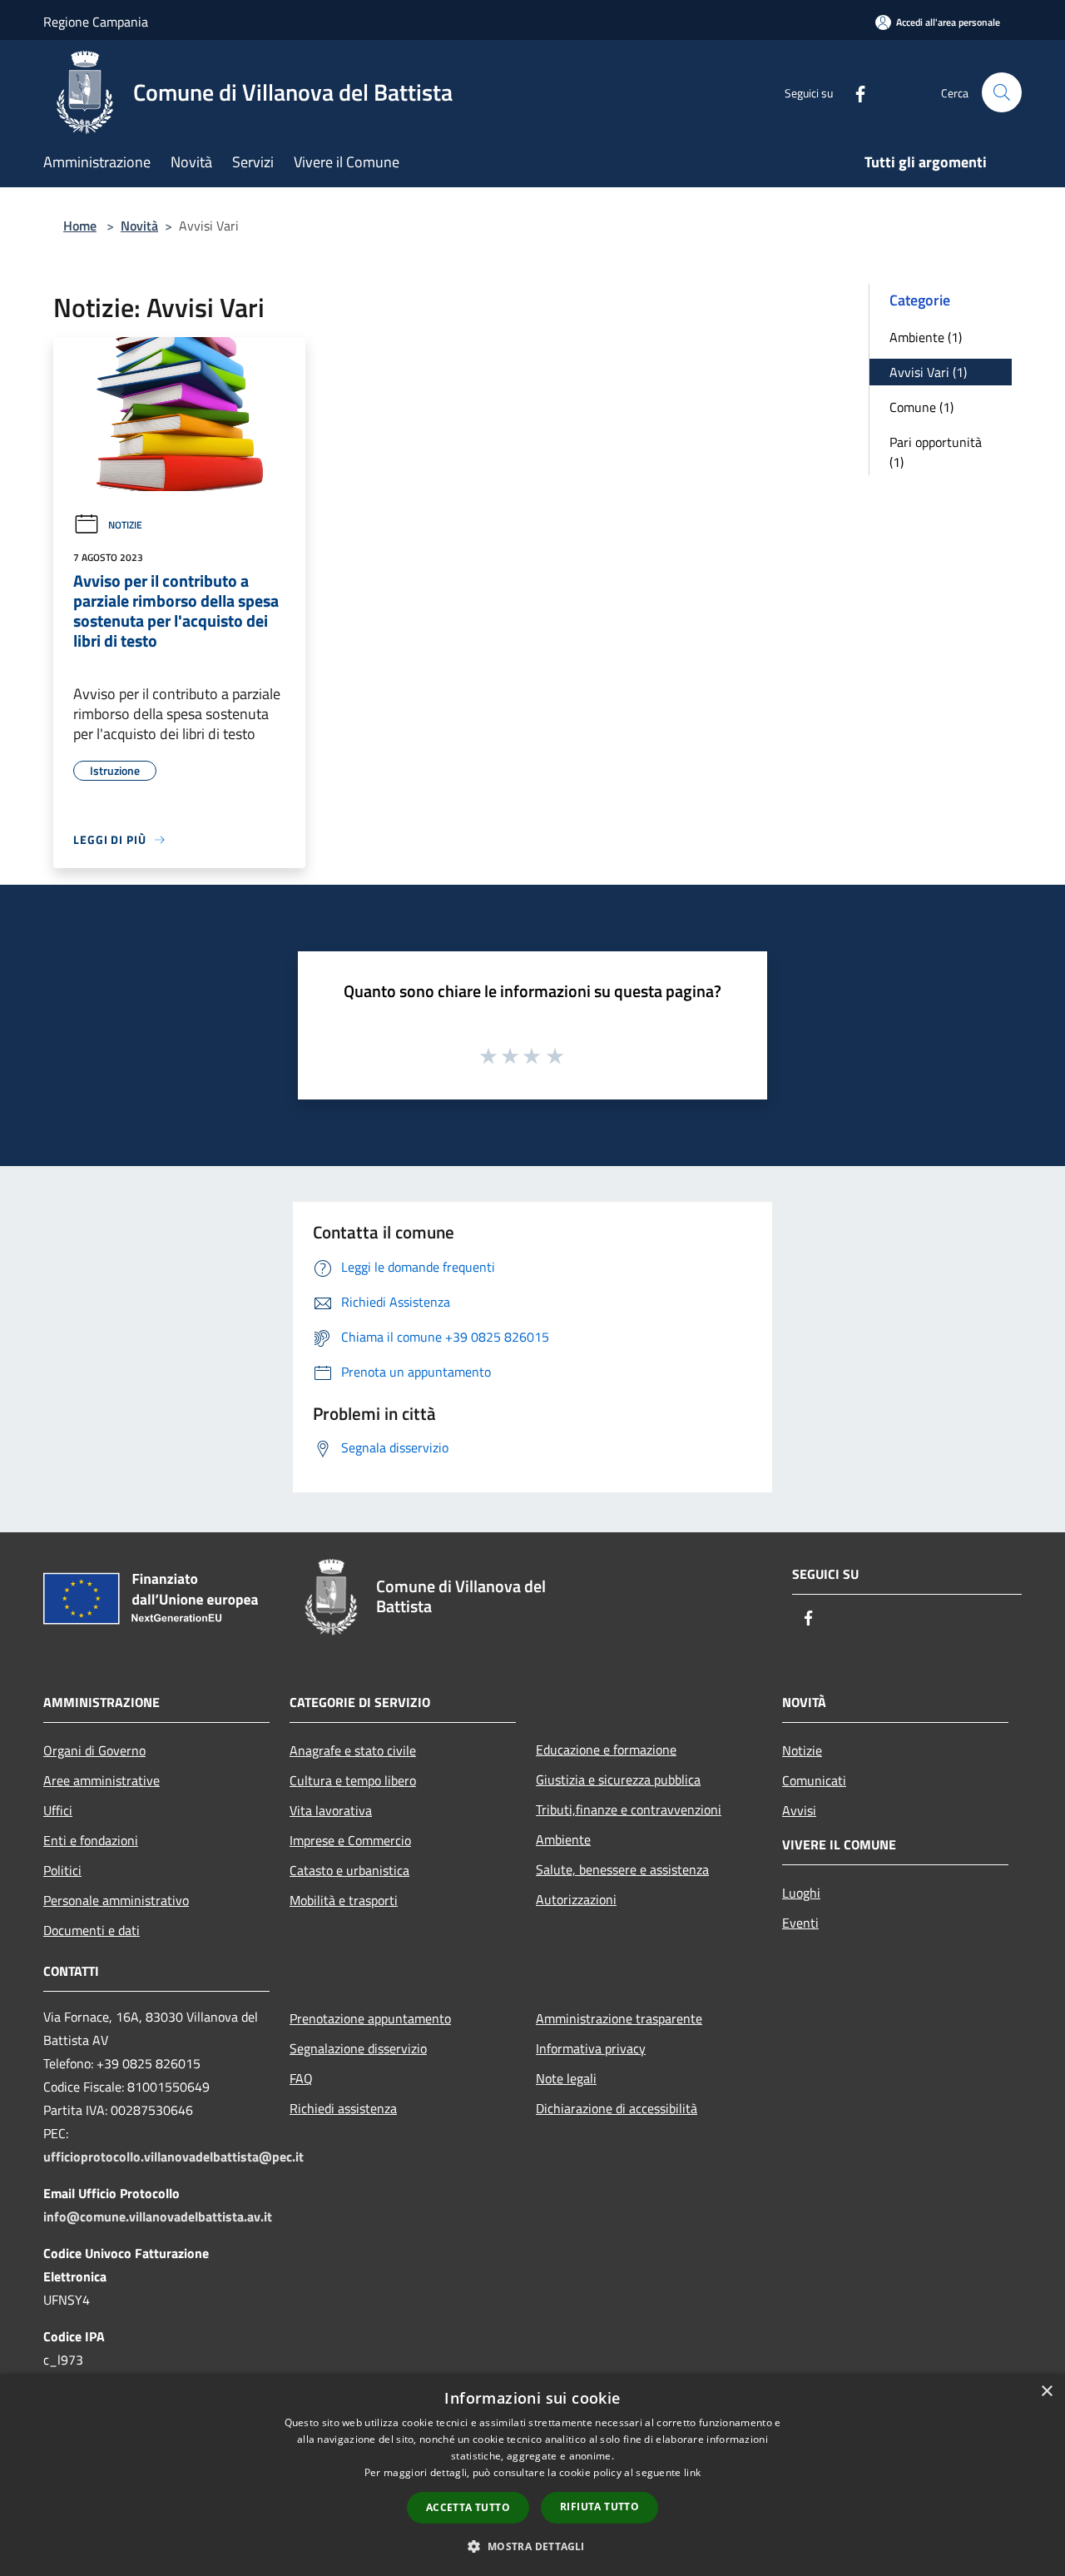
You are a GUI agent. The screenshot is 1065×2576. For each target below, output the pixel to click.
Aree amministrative (102, 1780)
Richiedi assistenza (343, 2108)
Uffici (58, 1810)
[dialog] (532, 2475)
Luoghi (801, 1893)
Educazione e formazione (606, 1750)
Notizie (125, 525)
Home (80, 226)
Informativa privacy (591, 2048)
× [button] (1046, 2392)
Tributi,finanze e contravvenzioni (629, 1809)
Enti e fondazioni (91, 1840)
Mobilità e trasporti (344, 1900)
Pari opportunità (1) (936, 452)
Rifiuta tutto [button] (599, 2507)
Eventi (800, 1923)
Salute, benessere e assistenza (622, 1869)
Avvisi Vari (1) (928, 372)
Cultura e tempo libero (353, 1780)
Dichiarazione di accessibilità (617, 2108)
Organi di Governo (94, 1750)
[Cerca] (1002, 92)
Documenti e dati (92, 1930)
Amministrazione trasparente (619, 2018)
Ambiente (563, 1839)
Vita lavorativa (331, 1810)
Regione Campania (96, 22)
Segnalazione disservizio (358, 2048)
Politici (62, 1870)
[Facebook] (854, 92)
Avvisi (799, 1810)
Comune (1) (921, 407)
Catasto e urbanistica (349, 1870)
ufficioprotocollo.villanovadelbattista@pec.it (173, 2157)
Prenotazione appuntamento (370, 2018)
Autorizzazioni (576, 1899)
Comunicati (814, 1780)
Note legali (566, 2078)
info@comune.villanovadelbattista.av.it (158, 2216)
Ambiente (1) (926, 337)
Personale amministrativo (116, 1900)
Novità (139, 226)
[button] (532, 2546)
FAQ (301, 2078)
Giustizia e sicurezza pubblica (618, 1779)
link (692, 2472)
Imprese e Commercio (350, 1840)
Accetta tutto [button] (468, 2507)
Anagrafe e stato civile (353, 1750)
